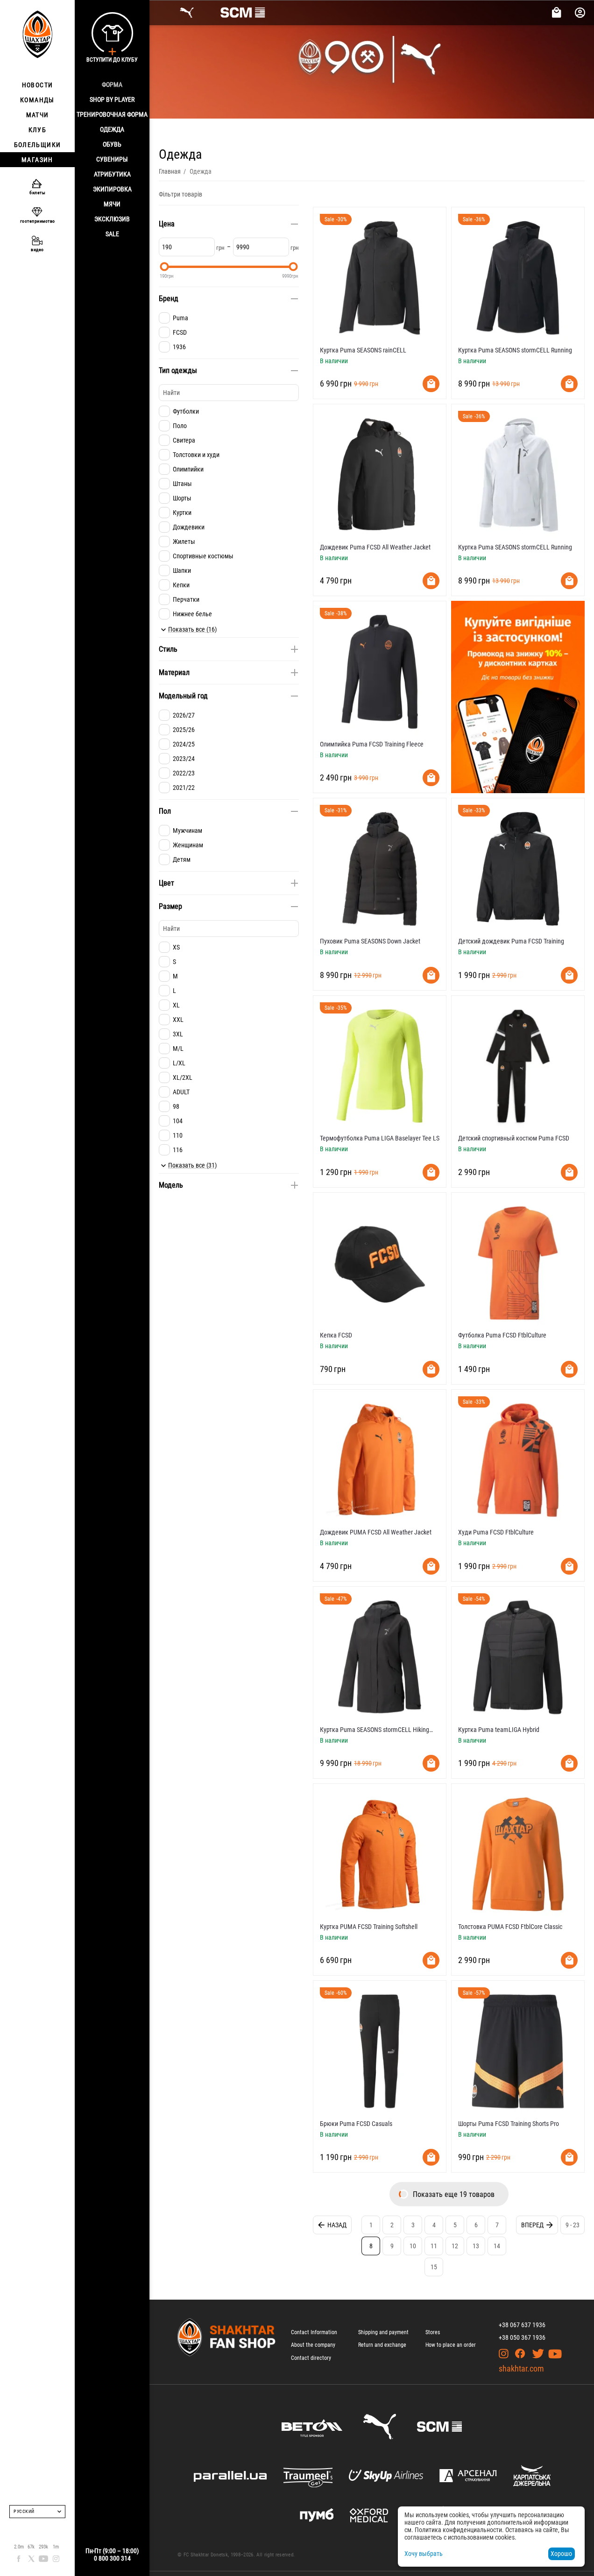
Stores (433, 2332)
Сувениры (112, 159)
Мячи (112, 204)
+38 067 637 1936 (522, 2325)
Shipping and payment (383, 2332)
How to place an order (451, 2345)
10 (413, 2246)
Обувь (112, 144)
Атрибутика (112, 174)
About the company (313, 2345)
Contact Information (314, 2332)
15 (434, 2267)
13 (476, 2246)
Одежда (112, 129)
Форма (112, 84)
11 (434, 2246)
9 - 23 (573, 2225)
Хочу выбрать (424, 2554)
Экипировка (112, 189)
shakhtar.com (521, 2368)
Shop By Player (112, 99)
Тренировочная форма (112, 114)
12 (455, 2246)
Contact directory (311, 2358)
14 (497, 2246)
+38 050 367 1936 (522, 2337)
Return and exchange (382, 2345)
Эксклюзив (112, 219)
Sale (112, 234)
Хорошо (561, 2554)
